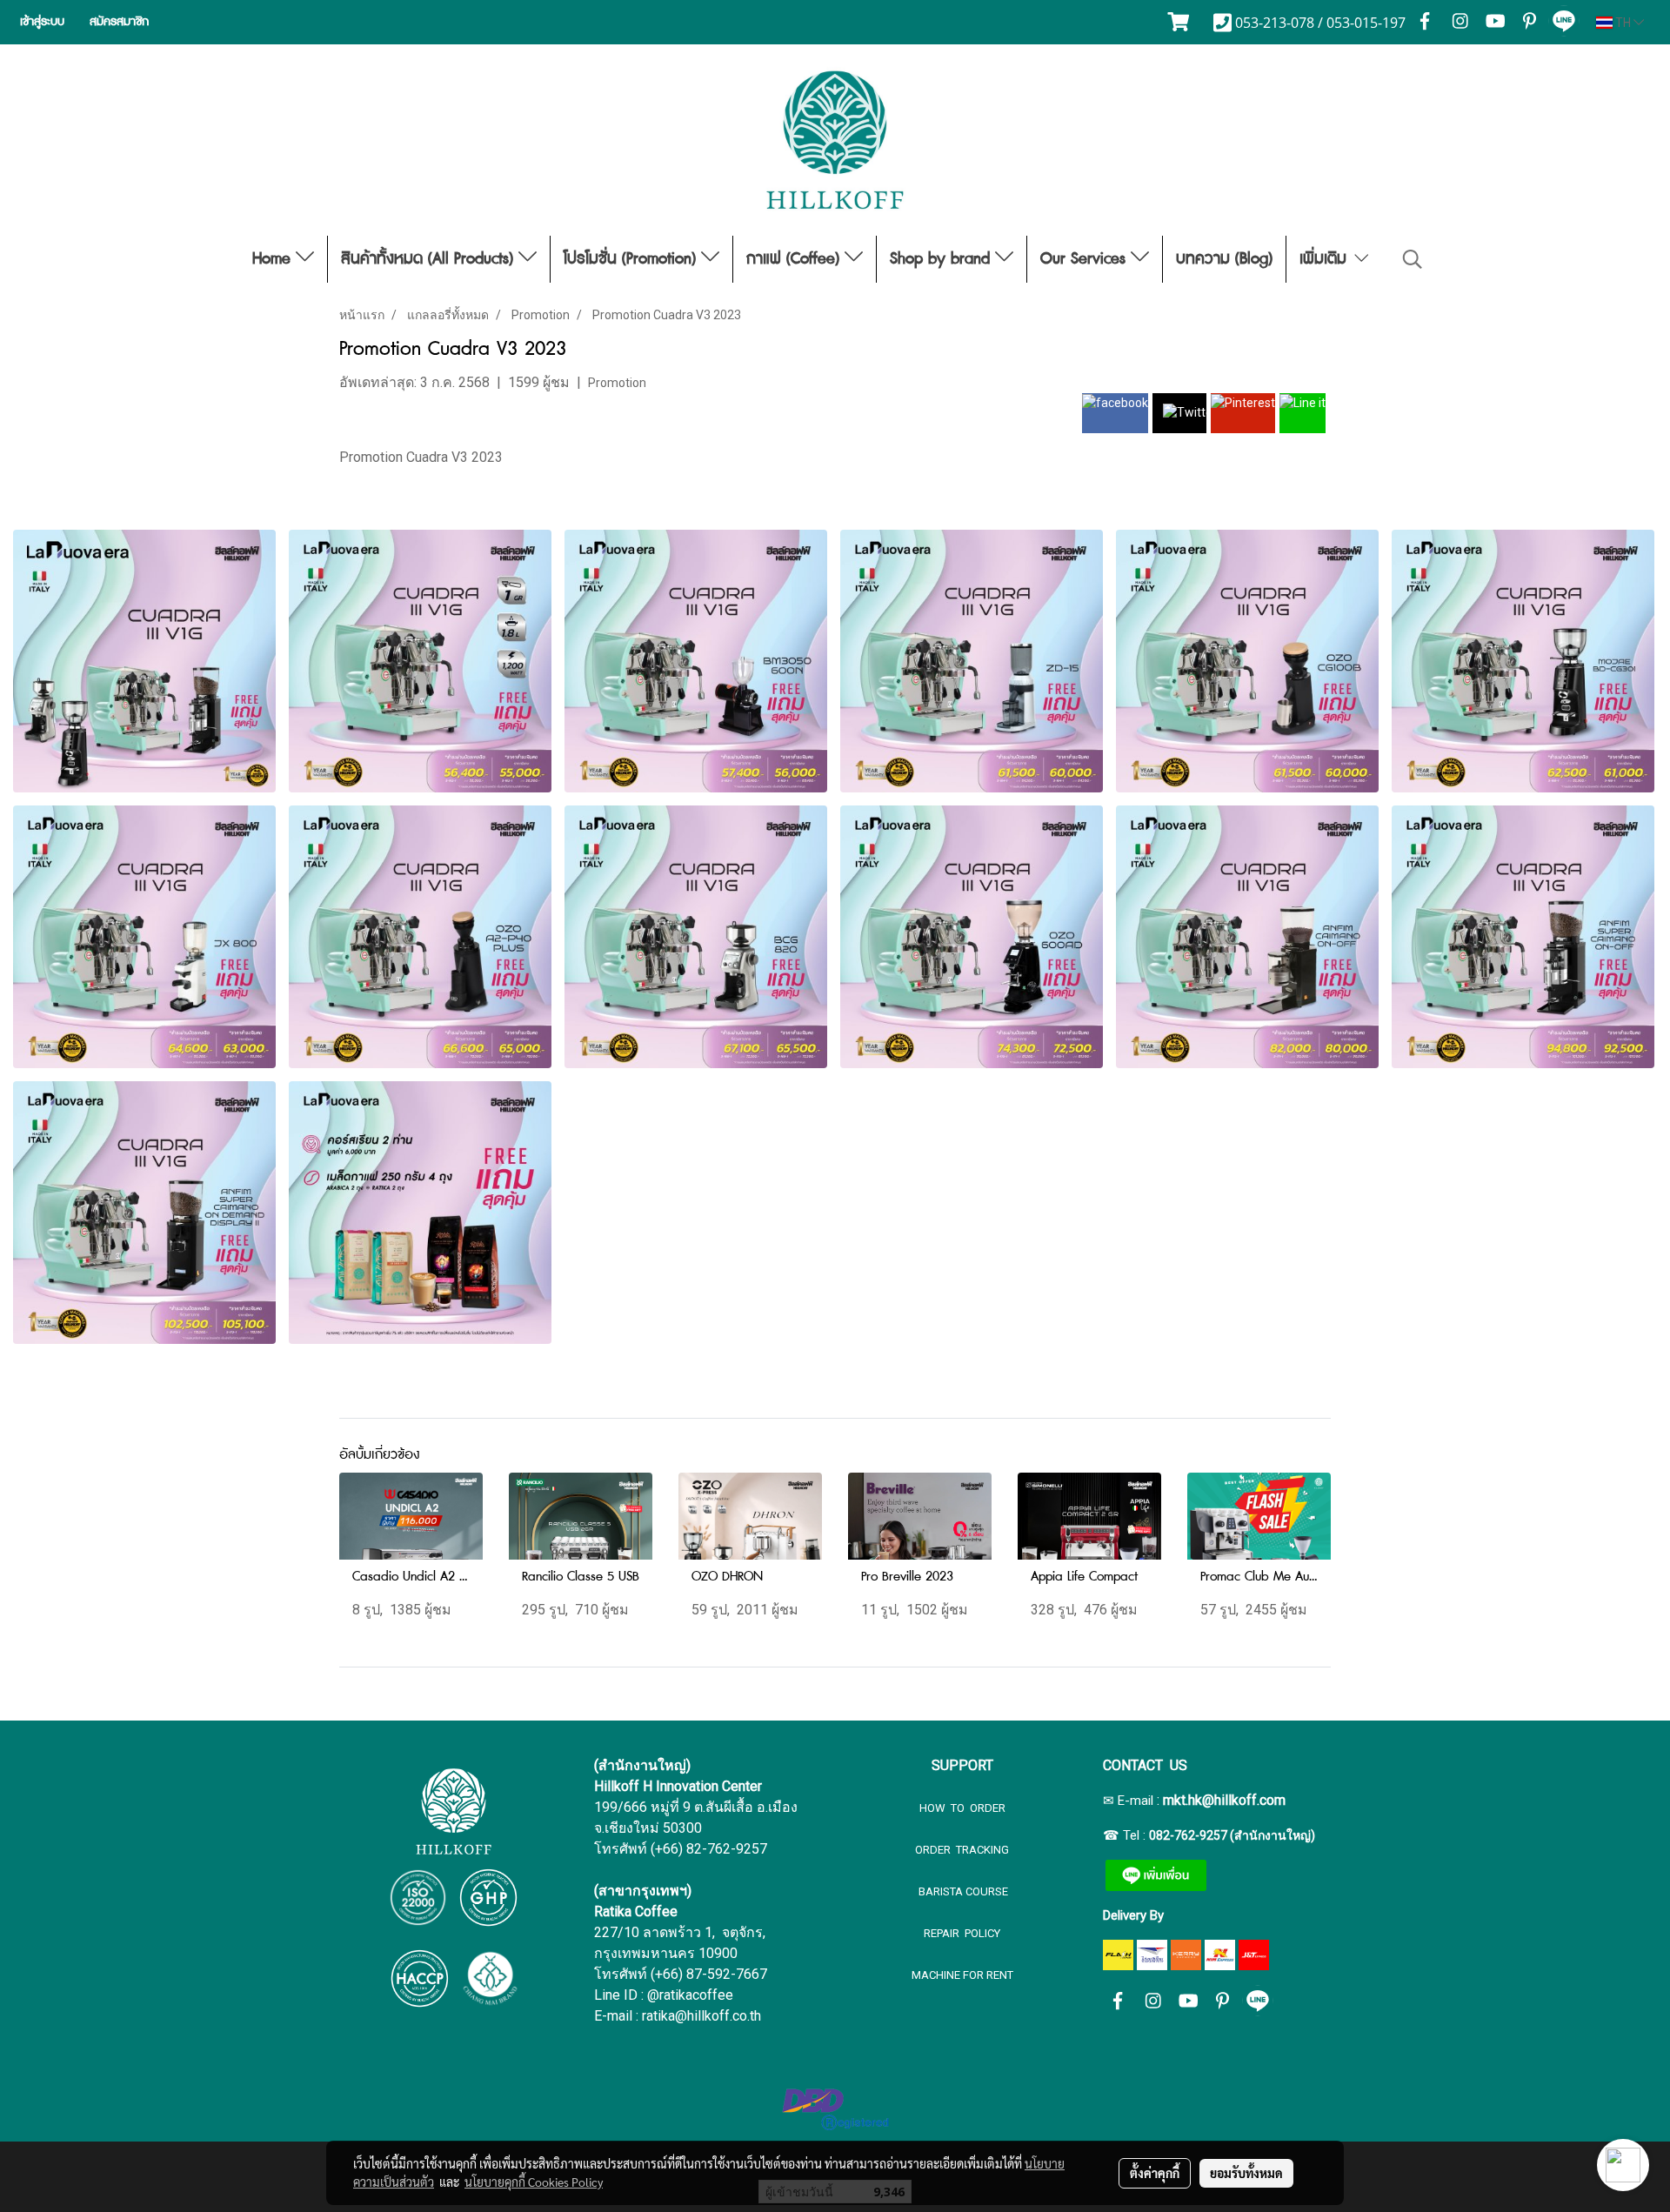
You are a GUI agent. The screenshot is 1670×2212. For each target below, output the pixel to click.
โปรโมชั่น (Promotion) (632, 259)
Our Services (1085, 259)
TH (1623, 23)
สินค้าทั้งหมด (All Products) (430, 259)
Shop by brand (942, 259)
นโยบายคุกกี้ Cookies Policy (534, 2182)
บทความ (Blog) (1224, 259)
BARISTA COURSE (962, 1891)
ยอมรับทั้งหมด (1246, 2173)
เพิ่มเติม (1326, 259)
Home (274, 259)
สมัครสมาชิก (119, 22)
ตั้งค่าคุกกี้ (1155, 2173)
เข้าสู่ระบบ (42, 22)
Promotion (617, 383)
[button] (1413, 259)
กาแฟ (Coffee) (795, 259)
